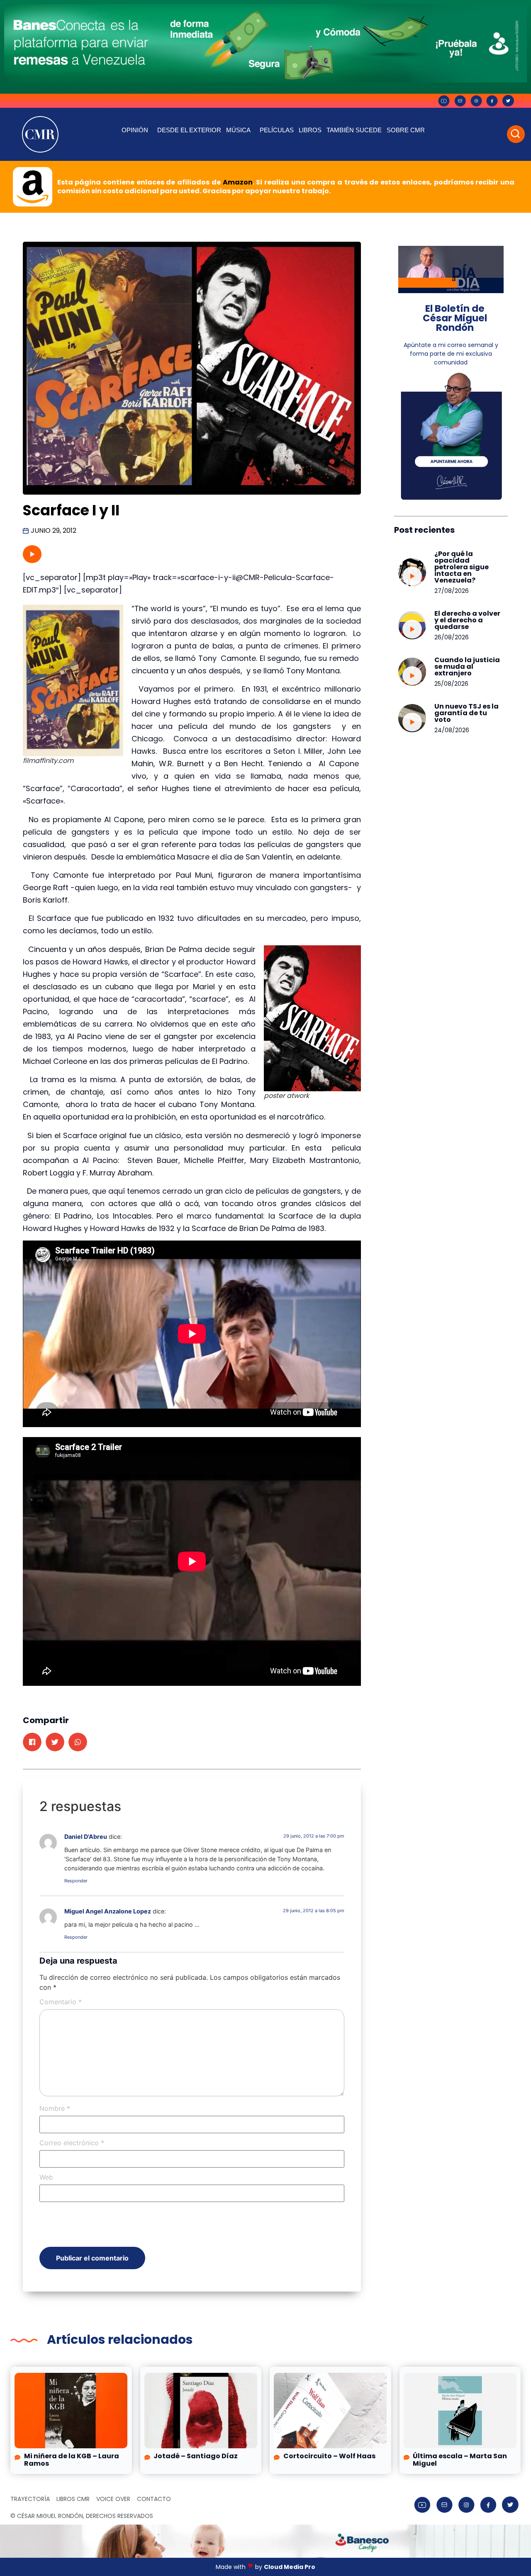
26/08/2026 (452, 637)
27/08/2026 (452, 591)
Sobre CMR (406, 130)
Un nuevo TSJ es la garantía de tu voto (466, 713)
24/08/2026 (452, 730)
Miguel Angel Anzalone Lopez (108, 1911)
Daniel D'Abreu (86, 1837)
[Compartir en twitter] (55, 1742)
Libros (310, 130)
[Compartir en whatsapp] (78, 1742)
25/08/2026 (451, 684)
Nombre (55, 2108)
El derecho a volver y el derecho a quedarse (467, 620)
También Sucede (354, 130)
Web (46, 2177)
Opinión (135, 130)
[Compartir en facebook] (32, 1742)
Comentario (61, 2002)
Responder (76, 1881)
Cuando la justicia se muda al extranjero (467, 666)
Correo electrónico (72, 2143)
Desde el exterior (189, 130)
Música (238, 130)
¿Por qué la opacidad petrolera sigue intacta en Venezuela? (462, 567)
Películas (277, 130)
